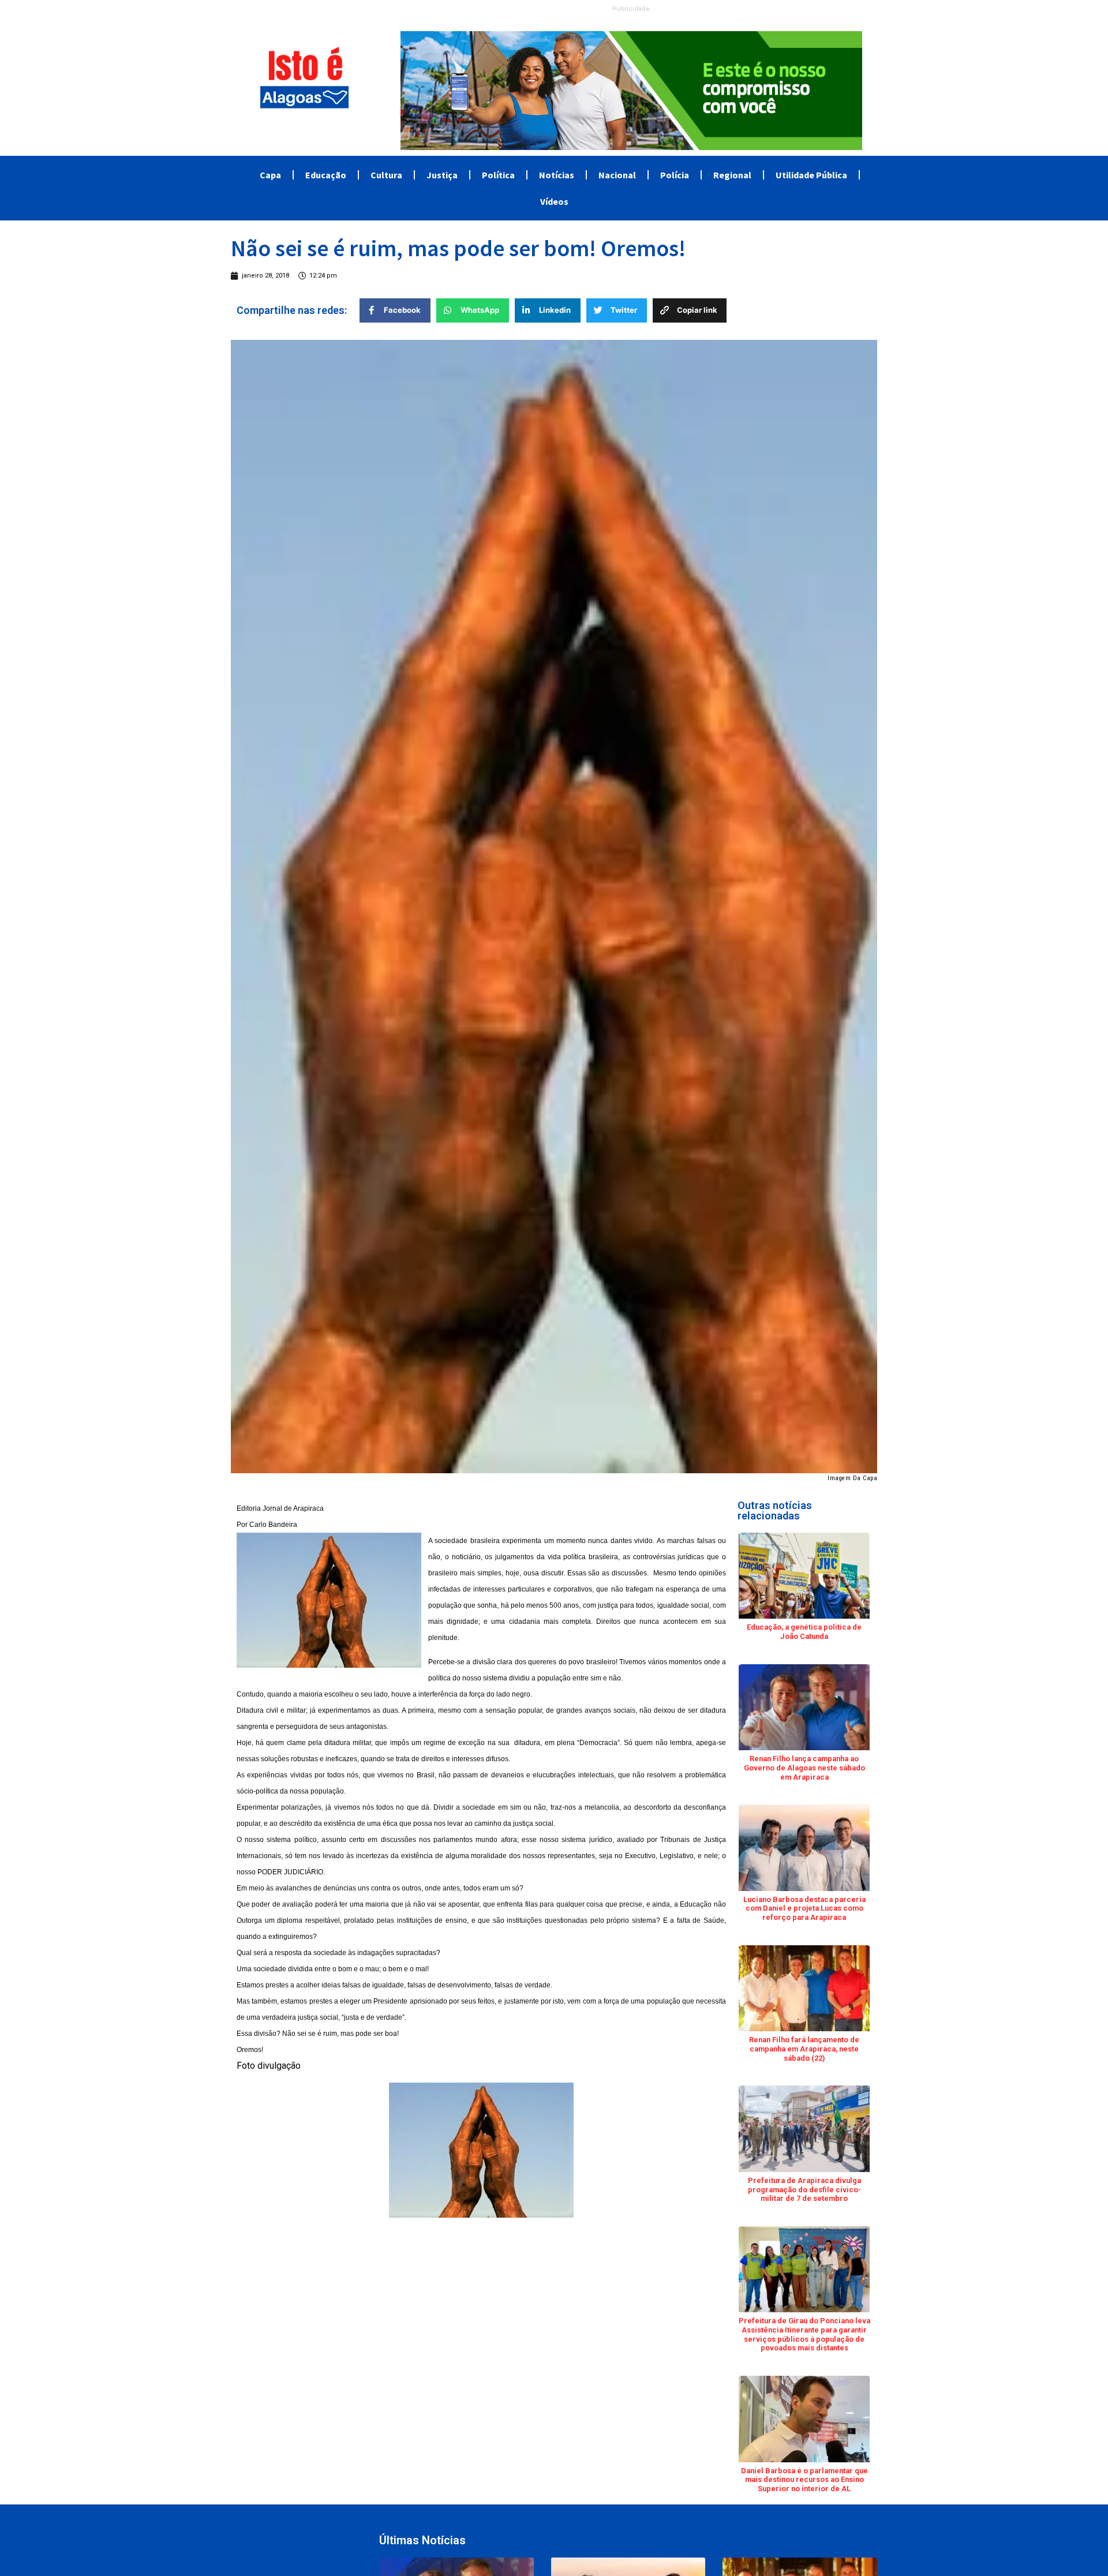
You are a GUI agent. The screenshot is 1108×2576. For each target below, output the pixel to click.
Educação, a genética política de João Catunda (804, 1632)
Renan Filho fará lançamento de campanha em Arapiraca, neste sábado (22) (804, 2049)
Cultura (386, 175)
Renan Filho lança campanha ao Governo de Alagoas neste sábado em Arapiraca (804, 1768)
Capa (270, 175)
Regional (732, 175)
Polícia (675, 175)
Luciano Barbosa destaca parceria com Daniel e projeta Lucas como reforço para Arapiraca (804, 1908)
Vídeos (554, 201)
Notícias (557, 175)
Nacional (617, 175)
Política (498, 175)
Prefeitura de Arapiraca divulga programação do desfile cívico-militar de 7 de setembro (804, 2189)
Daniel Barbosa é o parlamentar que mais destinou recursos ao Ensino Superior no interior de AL (804, 2480)
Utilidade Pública (811, 175)
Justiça (442, 175)
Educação (326, 175)
